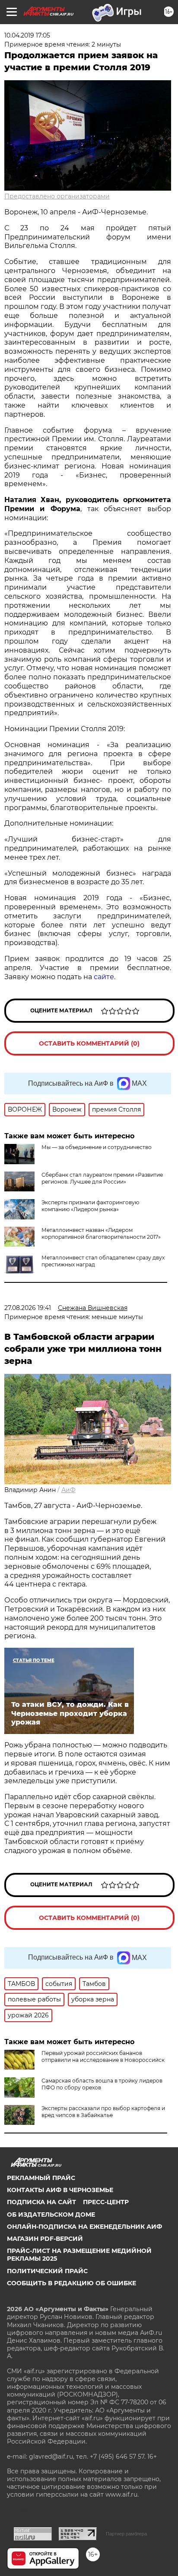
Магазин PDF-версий (45, 2239)
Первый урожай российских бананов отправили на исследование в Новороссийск (103, 2056)
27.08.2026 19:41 (28, 1308)
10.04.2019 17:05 (27, 35)
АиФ (68, 1490)
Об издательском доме (51, 2215)
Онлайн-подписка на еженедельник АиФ (84, 2227)
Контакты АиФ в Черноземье (60, 2190)
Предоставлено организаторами (57, 196)
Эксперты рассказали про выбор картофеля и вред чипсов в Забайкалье (103, 2112)
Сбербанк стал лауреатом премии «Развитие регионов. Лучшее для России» (102, 1178)
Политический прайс (47, 2271)
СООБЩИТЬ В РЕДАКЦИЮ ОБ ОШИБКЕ (72, 2283)
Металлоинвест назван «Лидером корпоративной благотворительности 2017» (101, 1233)
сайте (104, 977)
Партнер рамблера (126, 2534)
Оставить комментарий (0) (89, 1043)
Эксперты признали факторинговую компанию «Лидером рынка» (90, 1206)
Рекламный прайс (41, 2178)
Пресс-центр (106, 2202)
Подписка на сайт (41, 2202)
